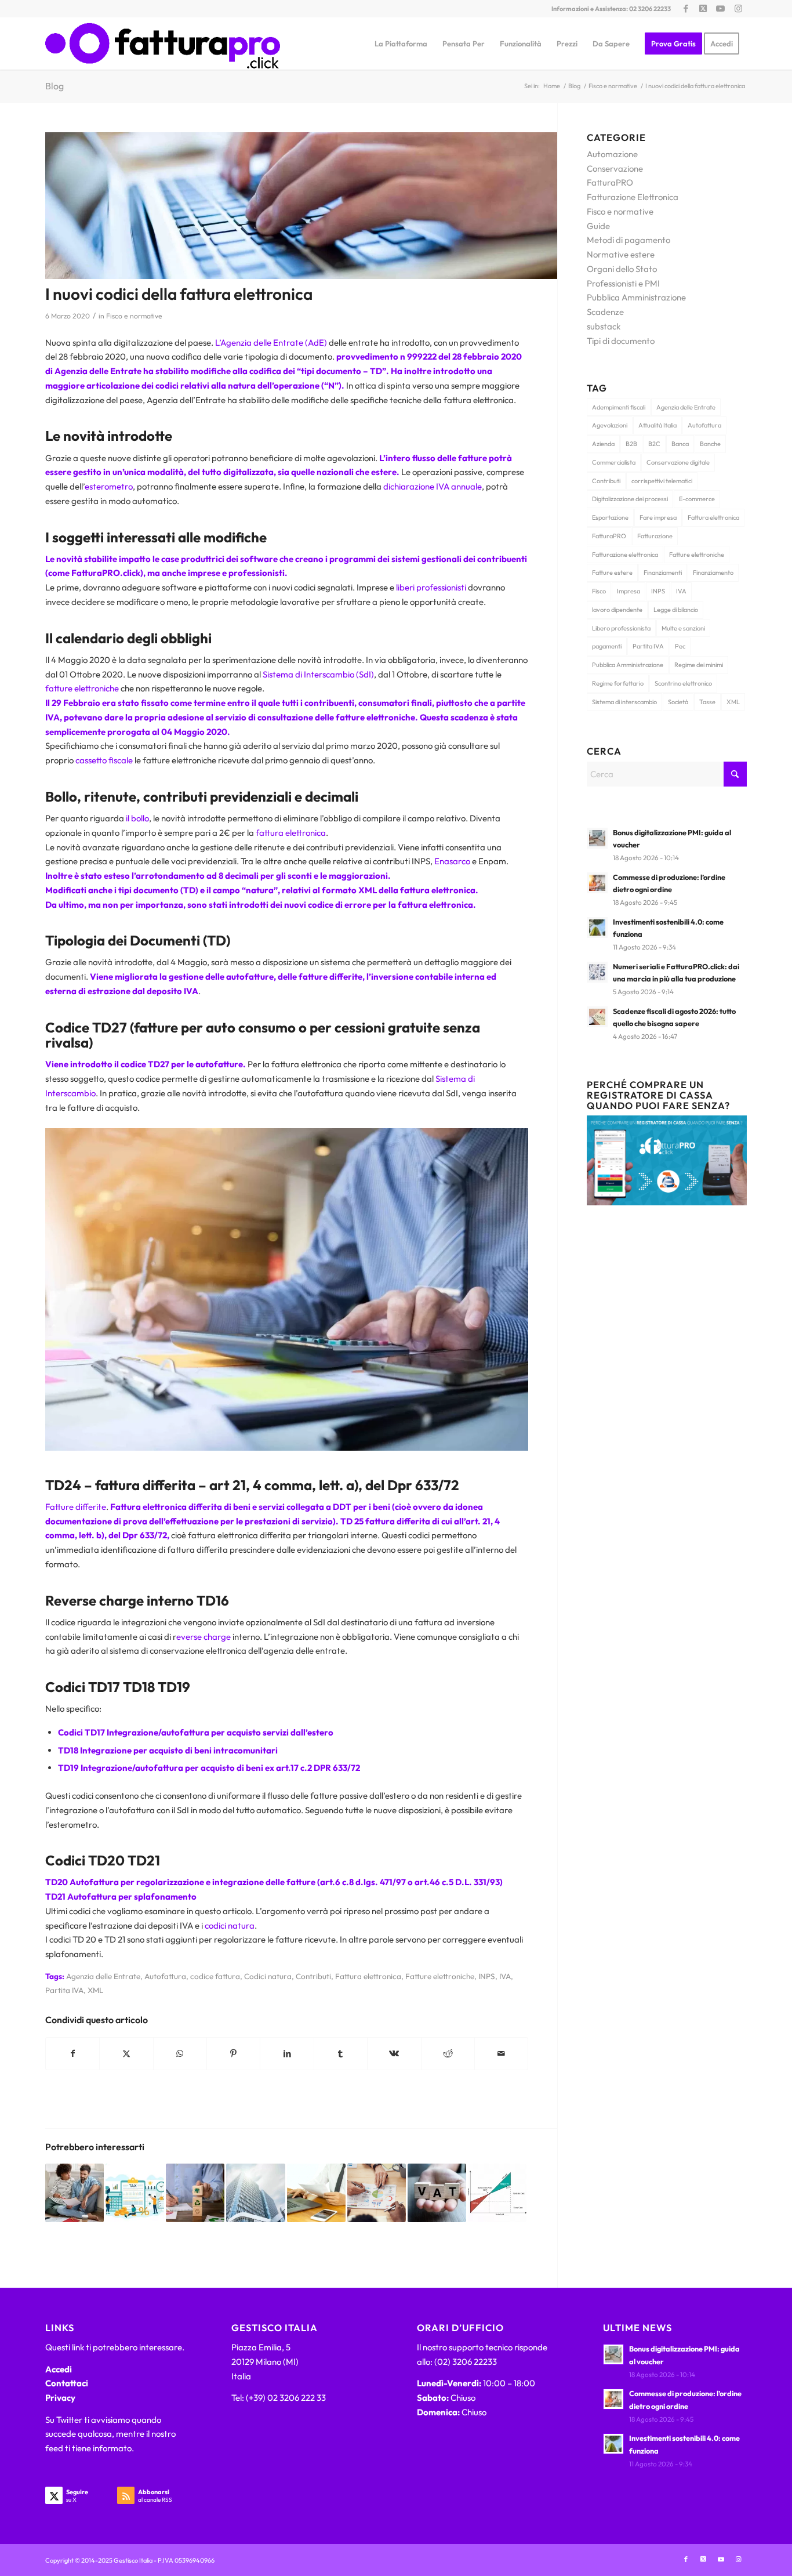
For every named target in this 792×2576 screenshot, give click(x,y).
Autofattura (165, 1976)
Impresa (628, 591)
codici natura (230, 1925)
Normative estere (621, 254)
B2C (654, 444)
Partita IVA (64, 1990)
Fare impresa (658, 517)
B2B (631, 444)
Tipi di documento (621, 341)
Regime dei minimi (699, 665)
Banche (710, 444)
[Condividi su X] (126, 2054)
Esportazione (610, 517)
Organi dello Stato (622, 269)
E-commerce (697, 499)
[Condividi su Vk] (394, 2054)
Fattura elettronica (368, 1976)
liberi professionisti (431, 587)
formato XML (349, 890)
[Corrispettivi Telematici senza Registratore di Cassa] (667, 1202)
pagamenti (607, 646)
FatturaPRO (610, 182)
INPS (487, 1976)
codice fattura (215, 1976)
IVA (505, 1976)
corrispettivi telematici (662, 481)
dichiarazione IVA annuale (433, 486)
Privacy (60, 2398)
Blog (55, 86)
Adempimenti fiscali (619, 407)
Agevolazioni (610, 425)
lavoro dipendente (617, 610)
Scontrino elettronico (683, 683)
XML (95, 1990)
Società (678, 702)
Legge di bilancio (676, 610)
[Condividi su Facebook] (72, 2054)
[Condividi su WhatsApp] (180, 2054)
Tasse (707, 702)
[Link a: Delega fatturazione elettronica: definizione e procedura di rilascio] (316, 2193)
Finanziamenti (663, 573)
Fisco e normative (134, 316)
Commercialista (614, 462)
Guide (598, 226)
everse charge (204, 1637)
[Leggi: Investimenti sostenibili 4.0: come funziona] (597, 927)
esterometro (109, 486)
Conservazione (615, 169)
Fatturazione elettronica (625, 555)
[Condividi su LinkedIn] (287, 2054)
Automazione (612, 154)
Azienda (603, 444)
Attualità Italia (657, 425)
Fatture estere (612, 573)
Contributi (313, 1976)
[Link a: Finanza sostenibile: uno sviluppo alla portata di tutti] (195, 2193)
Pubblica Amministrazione (636, 297)
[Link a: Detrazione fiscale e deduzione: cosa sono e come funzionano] (135, 2193)
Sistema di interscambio (624, 702)
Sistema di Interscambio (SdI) (318, 674)
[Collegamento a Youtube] (720, 9)
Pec (680, 646)
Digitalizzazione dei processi (630, 499)
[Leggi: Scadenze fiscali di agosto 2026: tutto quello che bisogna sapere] (597, 1017)
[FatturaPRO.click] (163, 44)
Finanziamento (713, 573)
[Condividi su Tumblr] (341, 2054)
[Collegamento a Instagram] (738, 9)
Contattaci (67, 2383)
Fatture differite (76, 1507)
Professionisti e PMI (623, 283)
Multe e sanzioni (683, 628)
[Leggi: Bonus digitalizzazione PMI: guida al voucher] (597, 838)
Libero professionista (621, 628)
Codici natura (268, 1976)
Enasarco (451, 861)
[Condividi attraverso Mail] (501, 2054)
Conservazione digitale (678, 462)
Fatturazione (655, 536)
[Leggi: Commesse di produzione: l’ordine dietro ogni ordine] (597, 883)
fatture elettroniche (82, 688)
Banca (680, 444)
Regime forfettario (618, 683)
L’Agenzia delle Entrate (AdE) (271, 343)
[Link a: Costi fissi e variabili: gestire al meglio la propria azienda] (497, 2193)
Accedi (59, 2369)
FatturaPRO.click (106, 573)
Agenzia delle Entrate (103, 1976)
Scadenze (605, 312)
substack (604, 326)
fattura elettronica (291, 833)
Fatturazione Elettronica (633, 197)
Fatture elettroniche (440, 1976)
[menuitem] (401, 44)
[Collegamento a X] (703, 9)
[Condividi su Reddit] (448, 2054)
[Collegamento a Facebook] (686, 9)
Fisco (599, 591)
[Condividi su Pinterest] (233, 2054)
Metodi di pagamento (628, 240)
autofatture (250, 977)
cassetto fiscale (104, 760)
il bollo (137, 818)
